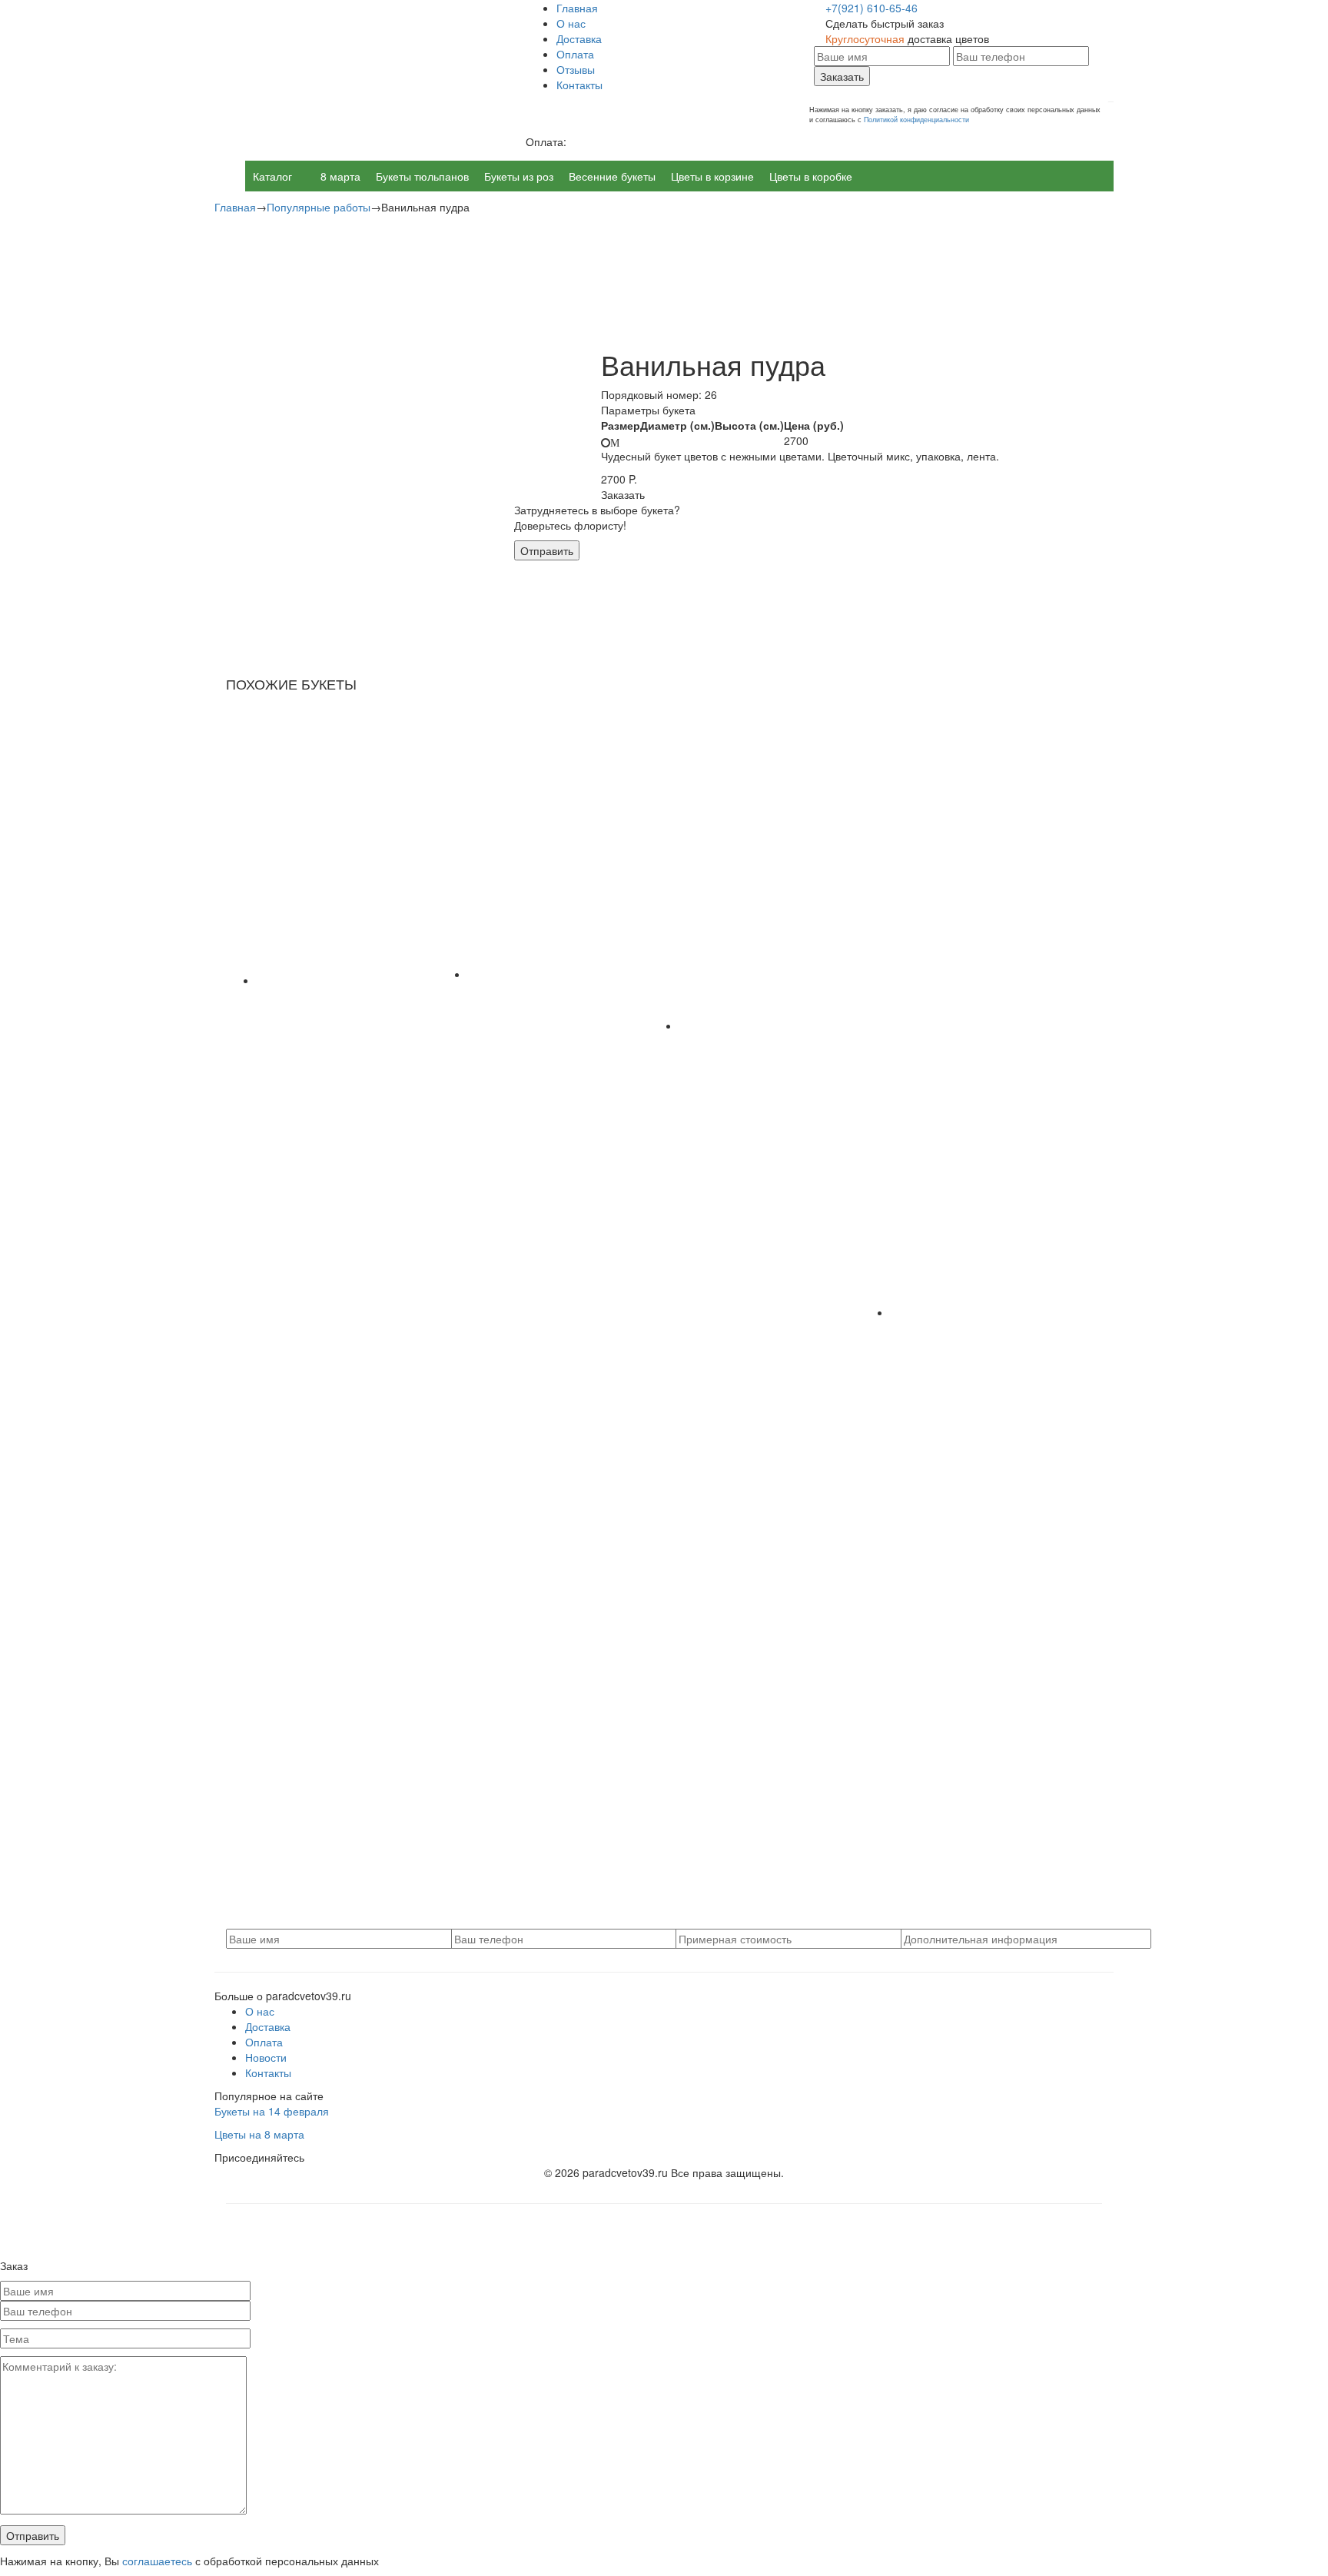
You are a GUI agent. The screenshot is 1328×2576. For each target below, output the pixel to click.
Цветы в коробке (811, 176)
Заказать (842, 76)
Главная (577, 8)
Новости (266, 2057)
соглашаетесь (157, 2561)
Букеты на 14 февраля (272, 2111)
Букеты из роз (519, 176)
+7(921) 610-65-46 (871, 8)
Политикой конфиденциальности (916, 120)
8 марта (340, 176)
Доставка (579, 38)
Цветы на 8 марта (259, 2134)
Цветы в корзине (712, 176)
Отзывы (576, 69)
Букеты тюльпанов (422, 176)
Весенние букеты (612, 176)
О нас (571, 23)
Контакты (579, 85)
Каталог (272, 176)
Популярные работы (319, 207)
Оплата (575, 54)
